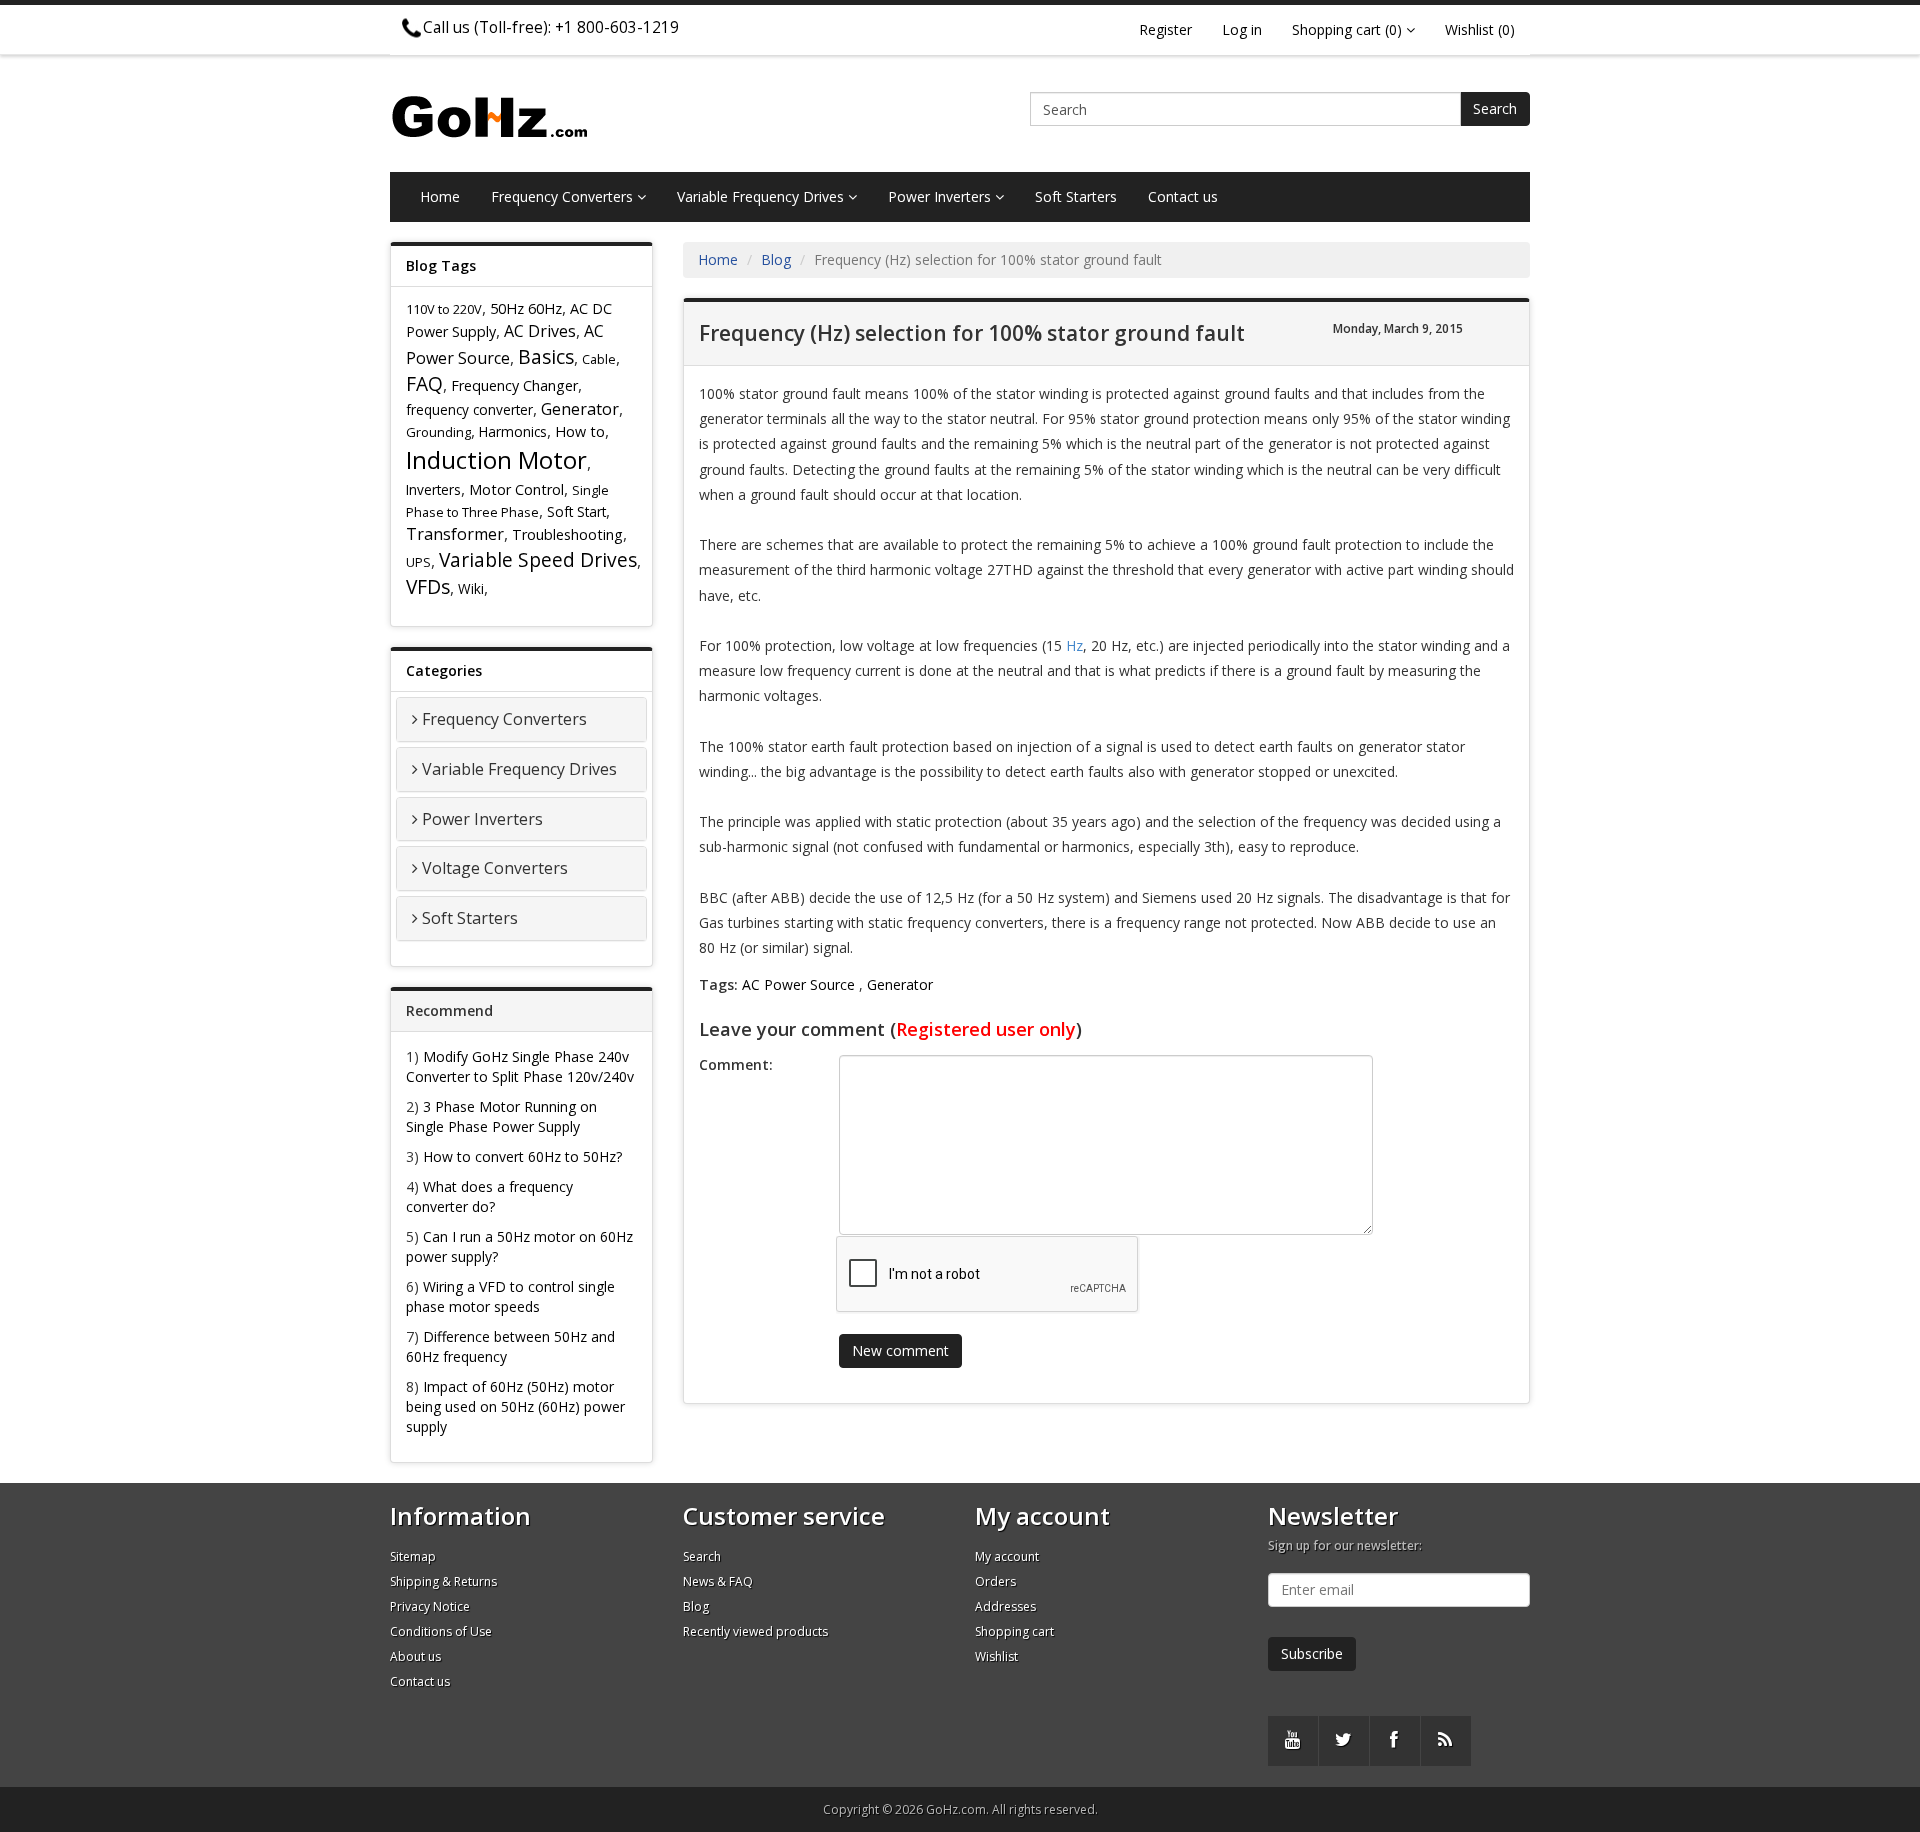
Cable (599, 359)
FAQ (424, 383)
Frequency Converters (564, 196)
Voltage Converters (495, 868)
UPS (418, 562)
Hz (1074, 645)
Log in (1242, 29)
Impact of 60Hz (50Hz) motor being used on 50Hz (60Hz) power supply (515, 1406)
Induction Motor (496, 459)
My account (1007, 1556)
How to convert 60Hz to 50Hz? (522, 1156)
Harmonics (513, 431)
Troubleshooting (567, 534)
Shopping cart (1014, 1631)
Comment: (736, 1064)
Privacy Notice (430, 1606)
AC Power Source (798, 984)
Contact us (1183, 196)
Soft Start (576, 511)
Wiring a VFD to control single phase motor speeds (510, 1296)
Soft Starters (1076, 196)
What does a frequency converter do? (489, 1196)
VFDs (428, 586)
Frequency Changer (514, 385)
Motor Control (516, 489)
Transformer (455, 534)
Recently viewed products (755, 1631)
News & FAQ (718, 1581)
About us (415, 1656)
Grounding (438, 432)
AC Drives (540, 331)
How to (580, 431)
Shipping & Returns (443, 1581)
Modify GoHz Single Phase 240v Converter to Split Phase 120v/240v (520, 1066)
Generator (580, 409)
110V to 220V (444, 309)
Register (1165, 29)
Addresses (1005, 1606)
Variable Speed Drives (538, 559)
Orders (995, 1581)
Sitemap (413, 1556)
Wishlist (996, 1656)
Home (440, 196)
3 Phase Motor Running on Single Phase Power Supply (501, 1116)
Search (1495, 108)
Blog (776, 259)
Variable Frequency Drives (762, 196)
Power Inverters (941, 196)
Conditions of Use (441, 1631)
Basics (546, 356)
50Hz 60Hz (526, 308)
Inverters (433, 489)
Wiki (471, 588)
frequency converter (469, 409)
